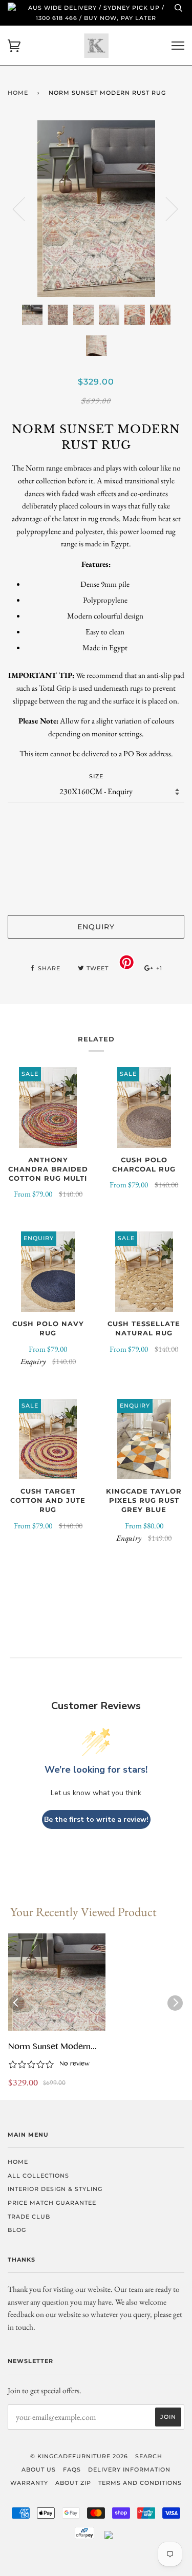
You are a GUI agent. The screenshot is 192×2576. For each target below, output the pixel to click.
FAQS (72, 2469)
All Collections (38, 2176)
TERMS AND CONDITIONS (140, 2483)
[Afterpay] (84, 2537)
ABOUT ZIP (73, 2483)
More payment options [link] (96, 890)
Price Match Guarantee (52, 2203)
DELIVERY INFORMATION (129, 2469)
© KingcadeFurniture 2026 (79, 2456)
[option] (96, 209)
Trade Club (29, 2217)
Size (96, 776)
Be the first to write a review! (96, 1819)
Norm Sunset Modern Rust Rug (49, 2048)
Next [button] (166, 208)
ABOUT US (39, 2469)
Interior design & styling (55, 2189)
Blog (17, 2230)
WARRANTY (29, 2483)
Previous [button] (25, 208)
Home (18, 93)
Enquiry (96, 927)
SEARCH (149, 2456)
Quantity (96, 823)
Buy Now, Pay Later (120, 18)
